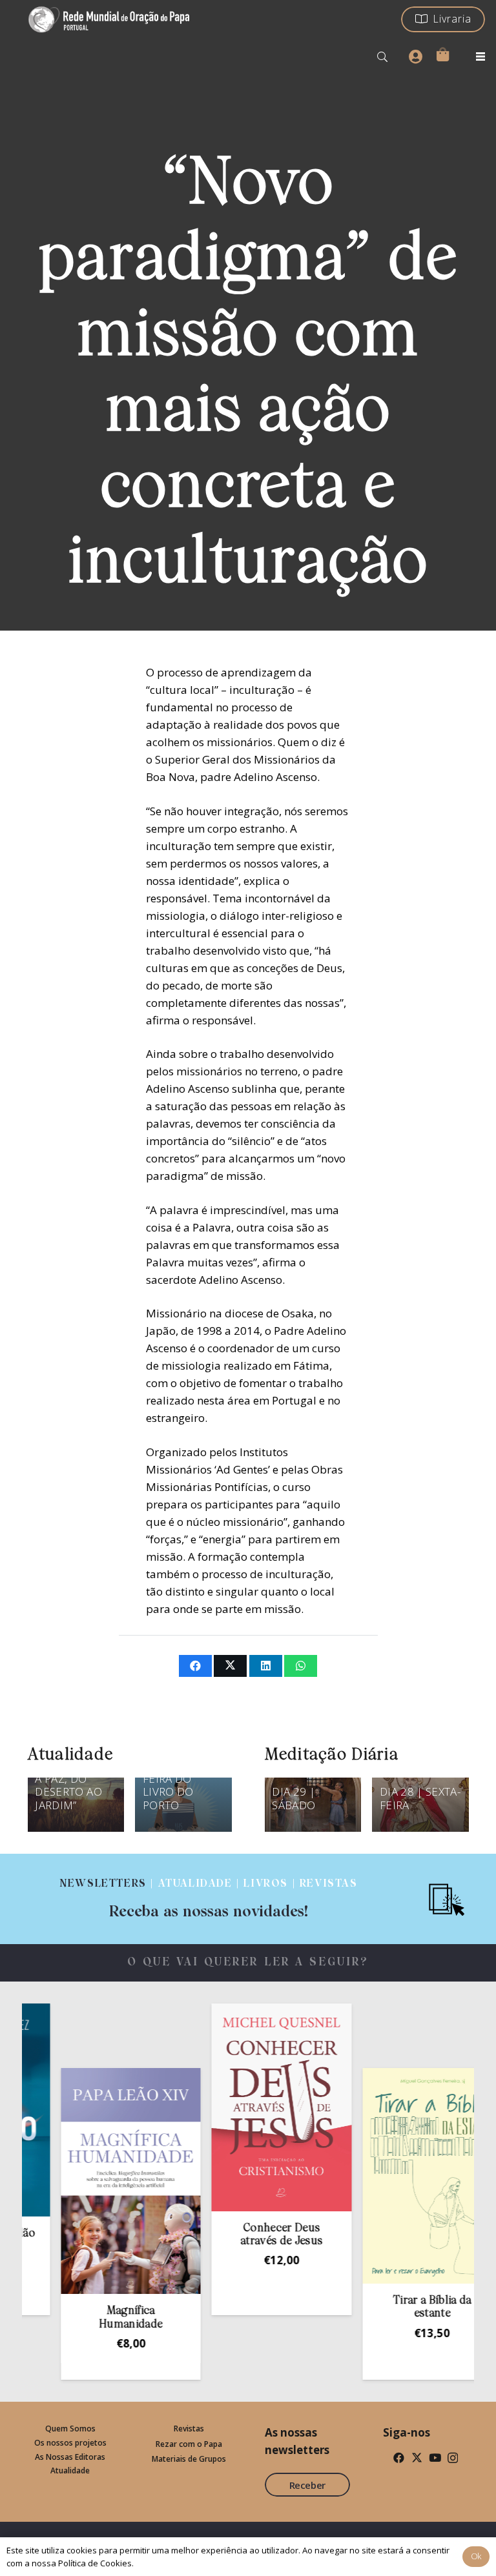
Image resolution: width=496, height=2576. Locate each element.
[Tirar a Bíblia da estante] (400, 2176)
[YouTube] (435, 2458)
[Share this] (195, 1666)
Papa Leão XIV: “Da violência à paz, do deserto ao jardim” (74, 1779)
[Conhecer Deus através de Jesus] (249, 2107)
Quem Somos (70, 2429)
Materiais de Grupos (189, 2459)
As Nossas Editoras (70, 2457)
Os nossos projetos (70, 2443)
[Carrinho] (442, 54)
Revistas (189, 2429)
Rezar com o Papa (189, 2444)
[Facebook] (399, 2458)
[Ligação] (209, 1899)
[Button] (415, 57)
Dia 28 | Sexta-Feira (420, 1798)
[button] (383, 57)
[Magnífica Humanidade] (99, 2181)
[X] (417, 2458)
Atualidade (70, 2470)
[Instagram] (453, 2458)
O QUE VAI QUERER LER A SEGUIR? (248, 1962)
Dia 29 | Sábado (294, 1798)
